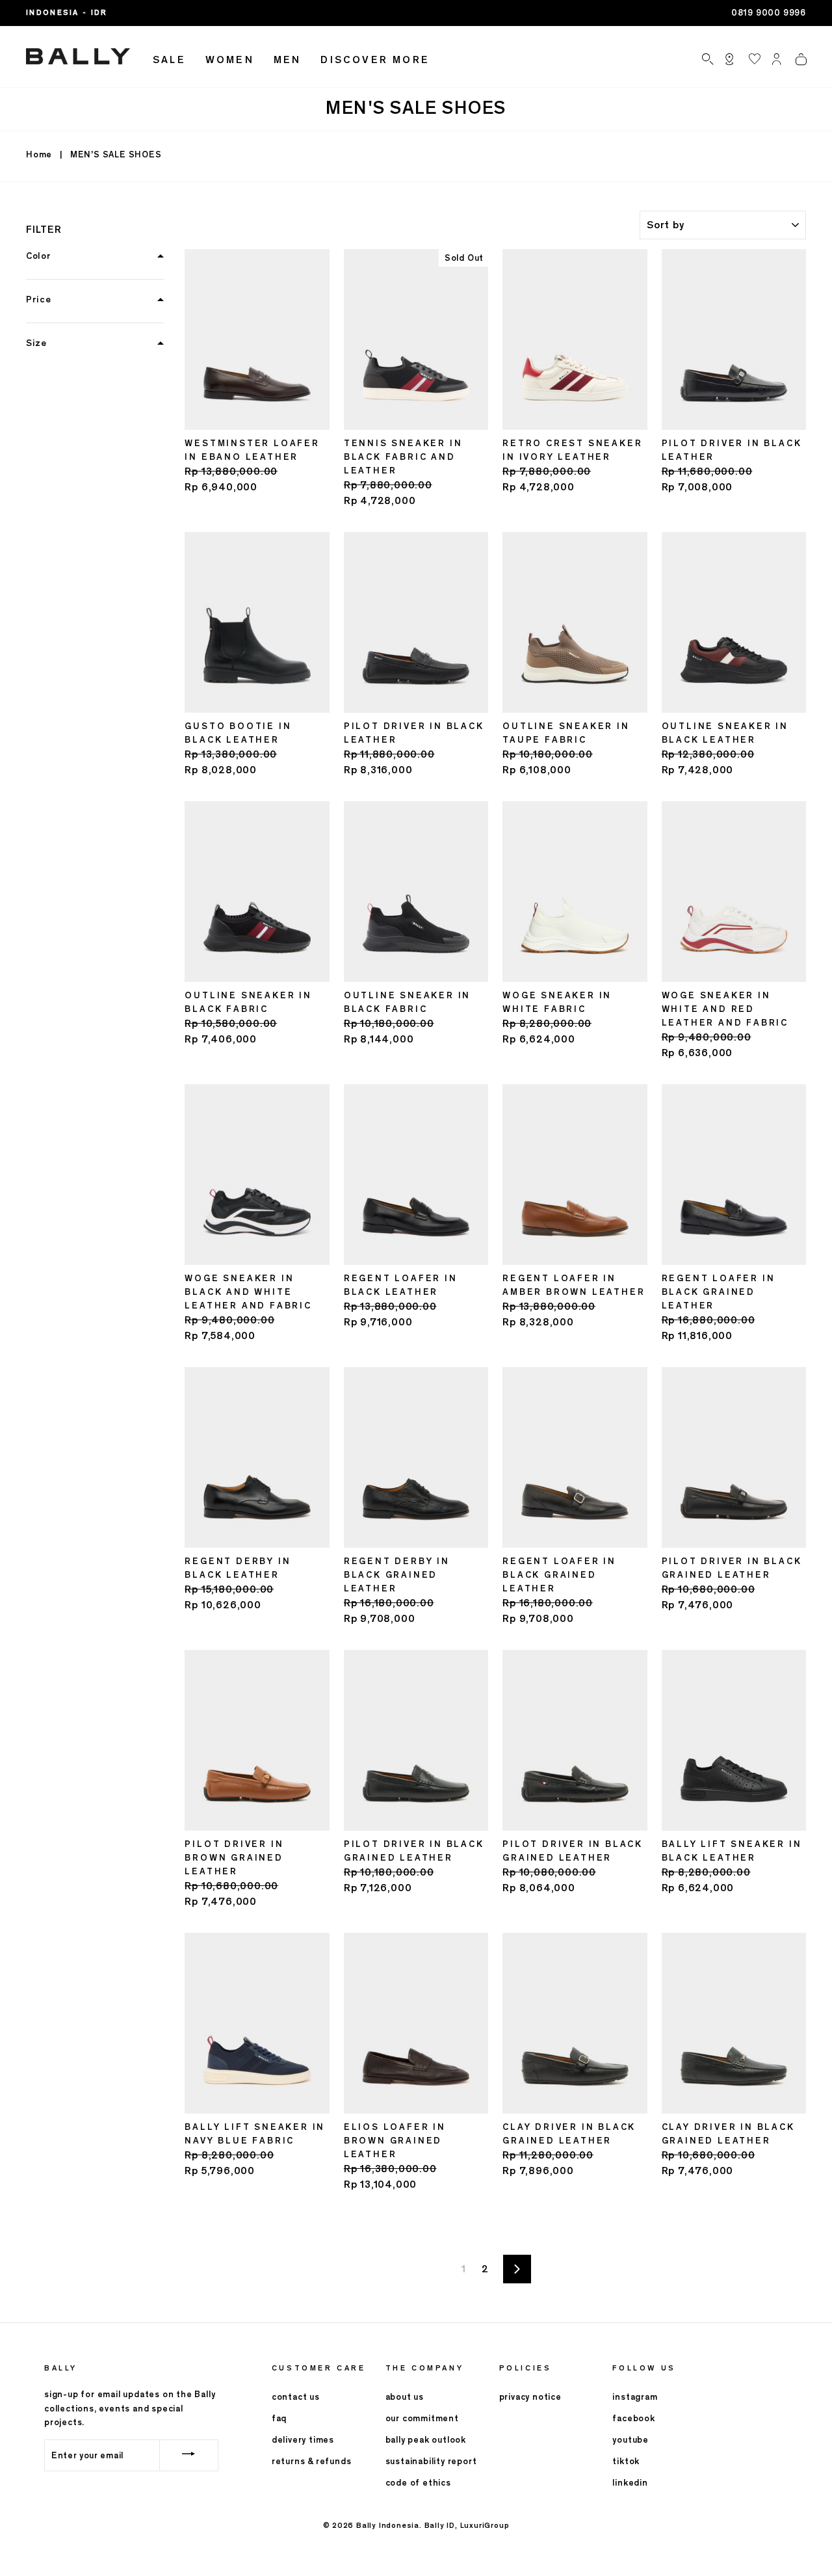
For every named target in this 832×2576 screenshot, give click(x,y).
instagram (635, 2397)
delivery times (303, 2440)
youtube (630, 2440)
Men (288, 60)
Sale (169, 60)
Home (39, 154)
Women (230, 60)
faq (279, 2418)
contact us (296, 2397)
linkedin (630, 2483)
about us (405, 2397)
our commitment (422, 2418)
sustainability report (431, 2461)
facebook (633, 2418)
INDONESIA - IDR (67, 12)
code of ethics (418, 2483)
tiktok (626, 2461)
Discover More (375, 60)
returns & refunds (312, 2461)
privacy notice (530, 2397)
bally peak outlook (426, 2440)
